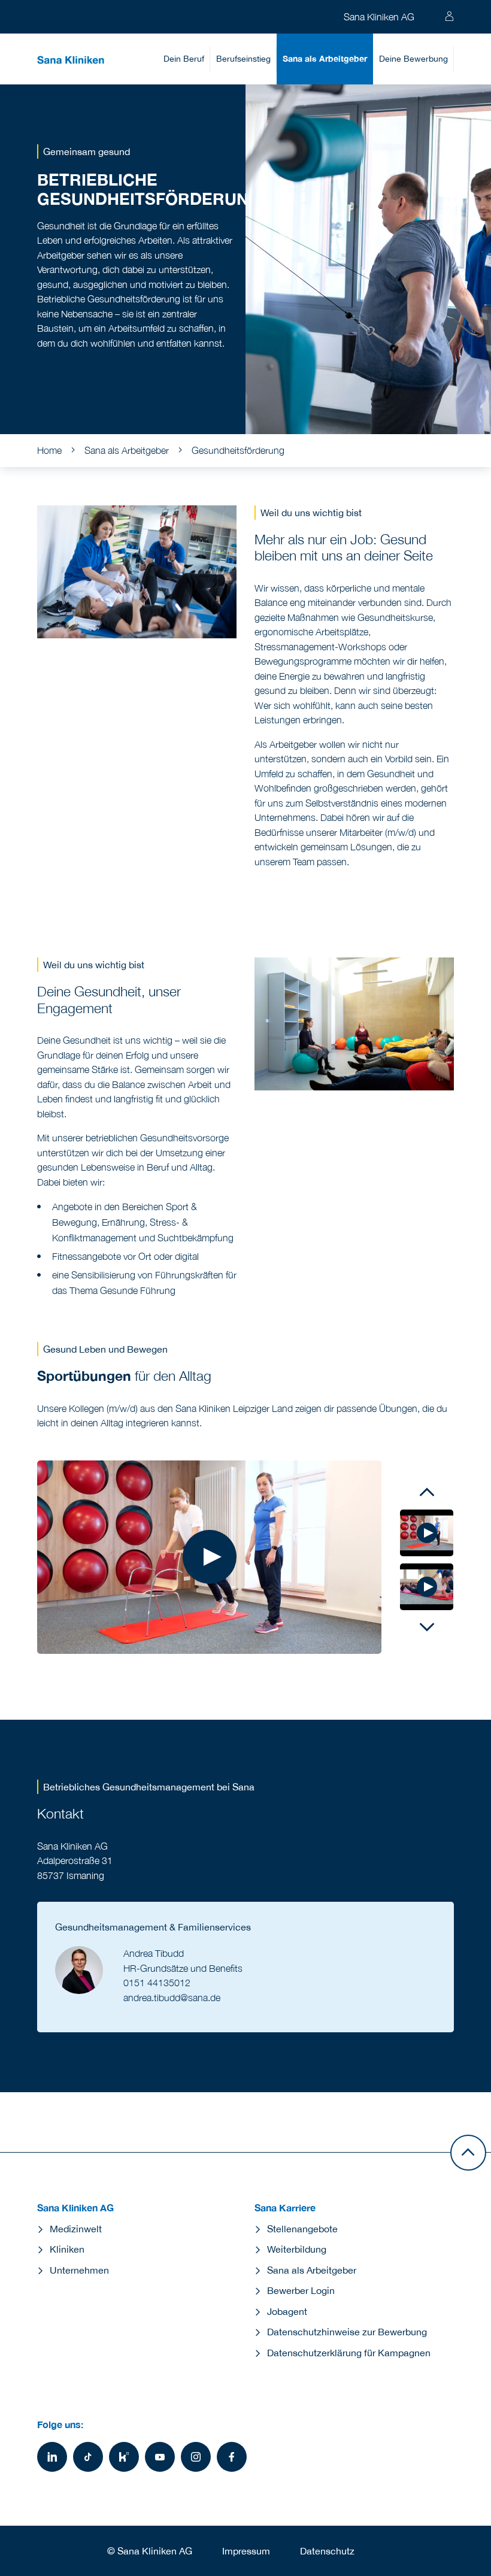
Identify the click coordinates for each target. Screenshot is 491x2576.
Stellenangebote (302, 2229)
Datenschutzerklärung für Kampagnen (349, 2353)
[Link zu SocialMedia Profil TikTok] (88, 2457)
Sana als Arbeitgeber (325, 58)
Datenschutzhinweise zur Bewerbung (347, 2332)
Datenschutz (327, 2551)
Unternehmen (79, 2270)
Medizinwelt (76, 2229)
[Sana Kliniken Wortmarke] (71, 59)
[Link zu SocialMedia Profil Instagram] (196, 2457)
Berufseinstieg (243, 58)
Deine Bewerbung (413, 58)
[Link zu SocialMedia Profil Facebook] (232, 2457)
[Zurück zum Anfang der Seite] (468, 2153)
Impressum (246, 2551)
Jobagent (287, 2311)
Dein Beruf (184, 58)
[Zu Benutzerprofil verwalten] (449, 17)
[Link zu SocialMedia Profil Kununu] (124, 2457)
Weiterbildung (297, 2249)
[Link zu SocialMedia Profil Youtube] (160, 2457)
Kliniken (67, 2249)
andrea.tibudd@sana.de (172, 1998)
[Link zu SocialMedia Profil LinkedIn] (52, 2457)
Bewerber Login (301, 2290)
